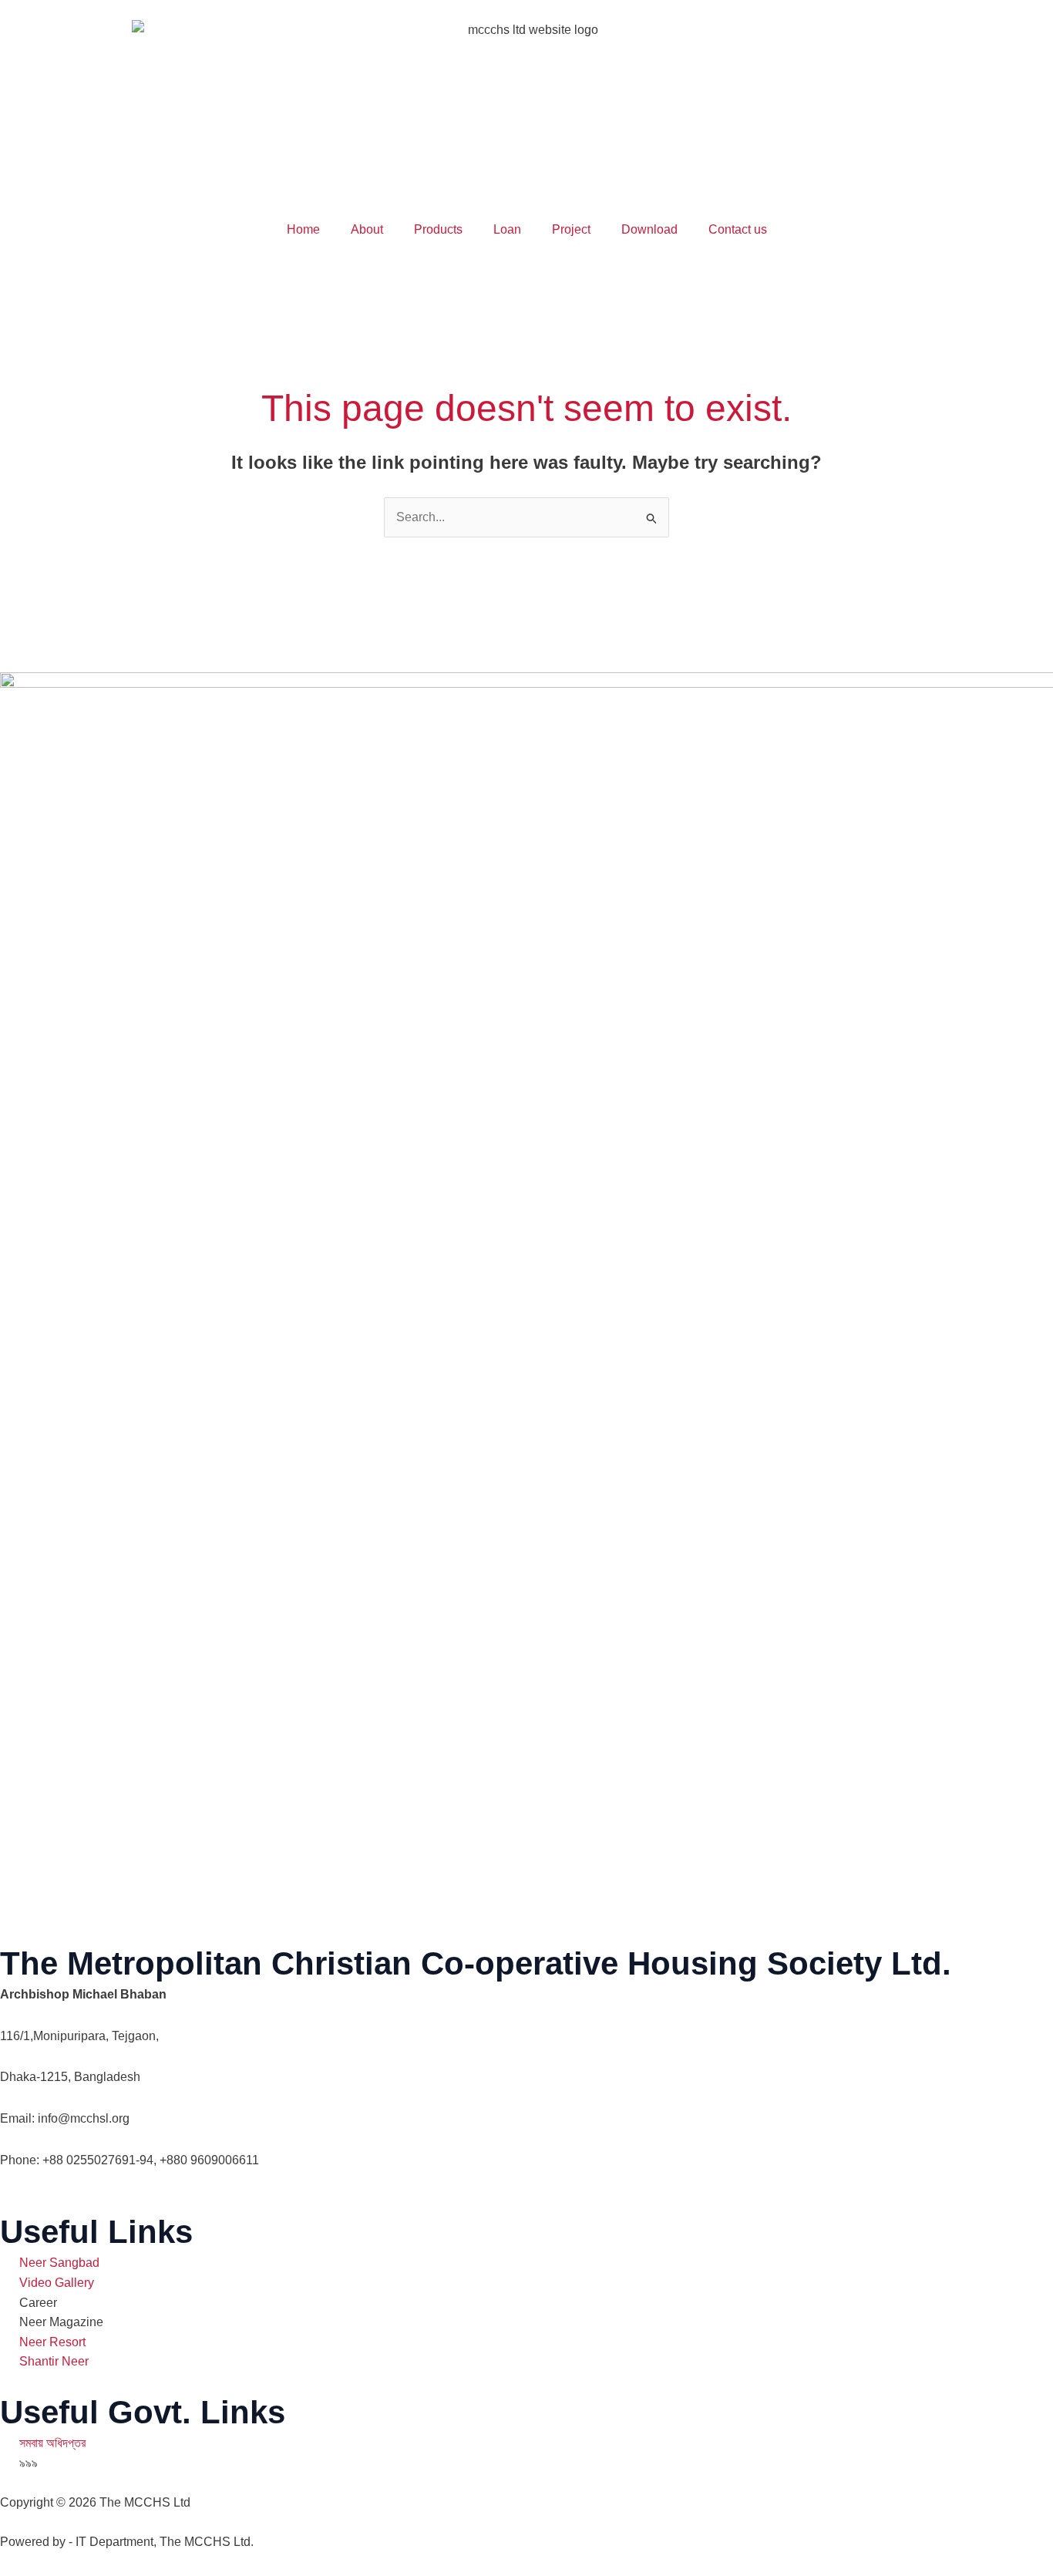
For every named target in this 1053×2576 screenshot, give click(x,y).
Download (649, 229)
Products (438, 229)
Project (571, 229)
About (367, 229)
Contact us (738, 229)
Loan (507, 229)
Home (303, 229)
